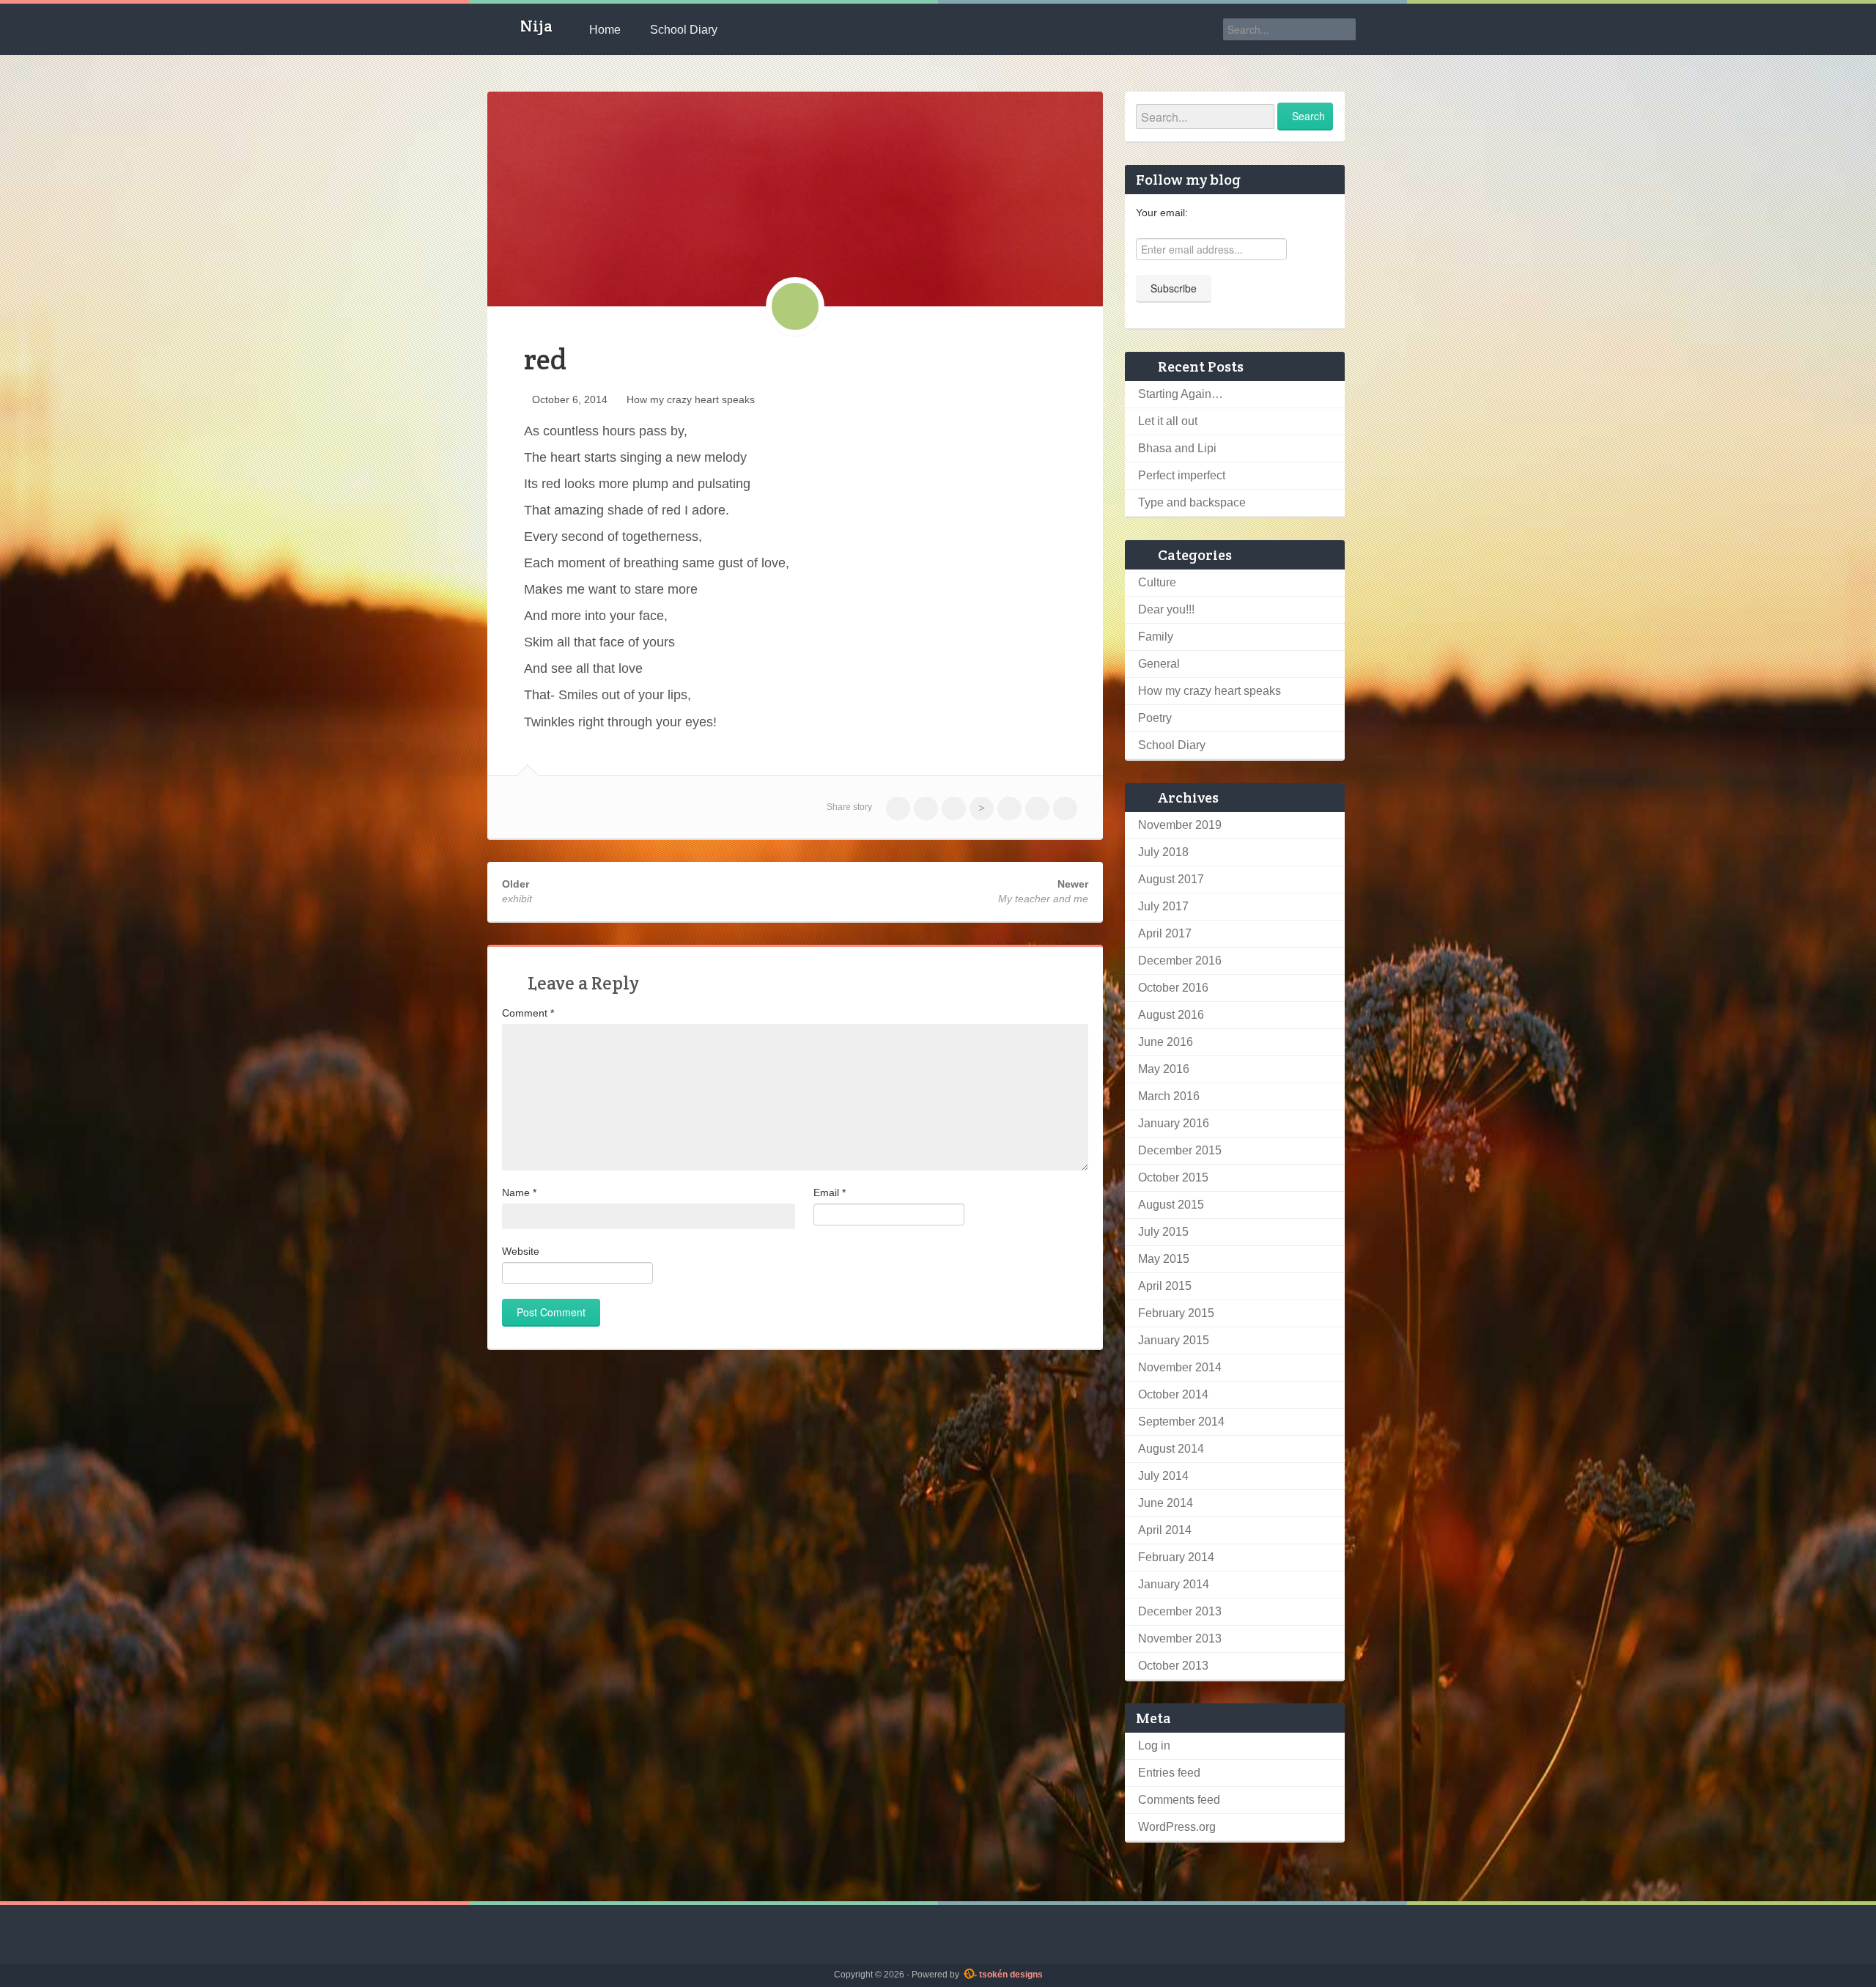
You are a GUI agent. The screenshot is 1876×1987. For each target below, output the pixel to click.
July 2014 (1163, 1476)
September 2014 (1181, 1422)
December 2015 (1180, 1150)
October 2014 (1173, 1394)
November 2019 (1180, 825)
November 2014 (1180, 1367)
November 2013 (1180, 1638)
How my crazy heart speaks (691, 399)
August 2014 (1171, 1449)
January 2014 (1174, 1584)
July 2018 (1163, 852)
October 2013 (1173, 1666)
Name (519, 1192)
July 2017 (1163, 906)
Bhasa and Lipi (1177, 448)
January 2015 (1174, 1340)
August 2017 (1171, 879)
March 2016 (1169, 1096)
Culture (1157, 582)
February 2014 (1176, 1557)
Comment (528, 1013)
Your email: (1162, 213)
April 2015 (1165, 1286)
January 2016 (1174, 1123)
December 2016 (1180, 961)
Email (830, 1192)
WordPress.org (1177, 1827)
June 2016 (1166, 1042)
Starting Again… (1181, 394)
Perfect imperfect (1182, 475)
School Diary (684, 30)
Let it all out (1168, 421)
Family (1156, 637)
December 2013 (1180, 1611)
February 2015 (1176, 1313)
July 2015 (1163, 1232)
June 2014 (1166, 1503)
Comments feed (1179, 1800)
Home (605, 30)
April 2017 (1165, 933)
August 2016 (1171, 1015)
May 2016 (1164, 1069)
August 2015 (1171, 1205)
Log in (1154, 1745)
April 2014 (1165, 1530)
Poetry (1155, 718)
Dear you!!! (1166, 609)
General (1159, 664)
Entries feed (1169, 1773)
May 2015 (1164, 1259)
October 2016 (1173, 988)
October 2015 (1173, 1177)
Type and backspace (1192, 502)
